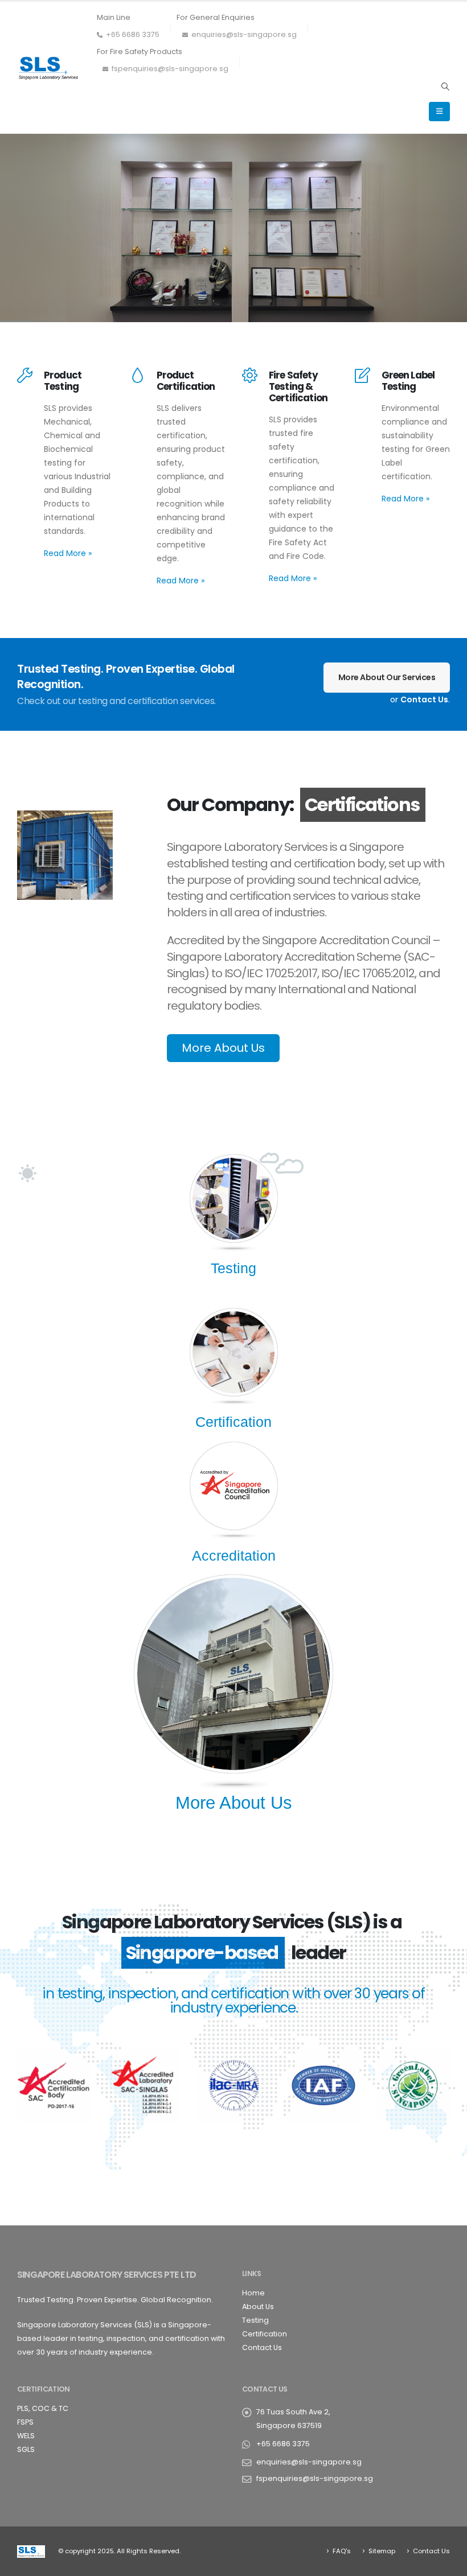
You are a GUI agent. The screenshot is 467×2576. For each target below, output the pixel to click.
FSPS (25, 2422)
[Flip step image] (233, 1673)
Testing (255, 2320)
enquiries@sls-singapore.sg (244, 34)
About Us (258, 2307)
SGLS (26, 2449)
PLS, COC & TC (43, 2408)
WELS (26, 2436)
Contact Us (424, 699)
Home (253, 2293)
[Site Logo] (48, 68)
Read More (68, 553)
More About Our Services (387, 677)
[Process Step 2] (233, 1352)
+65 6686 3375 (133, 34)
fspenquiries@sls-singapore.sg (170, 69)
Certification (265, 2334)
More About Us (223, 1048)
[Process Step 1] (233, 1198)
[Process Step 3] (233, 1485)
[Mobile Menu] (439, 112)
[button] (445, 87)
